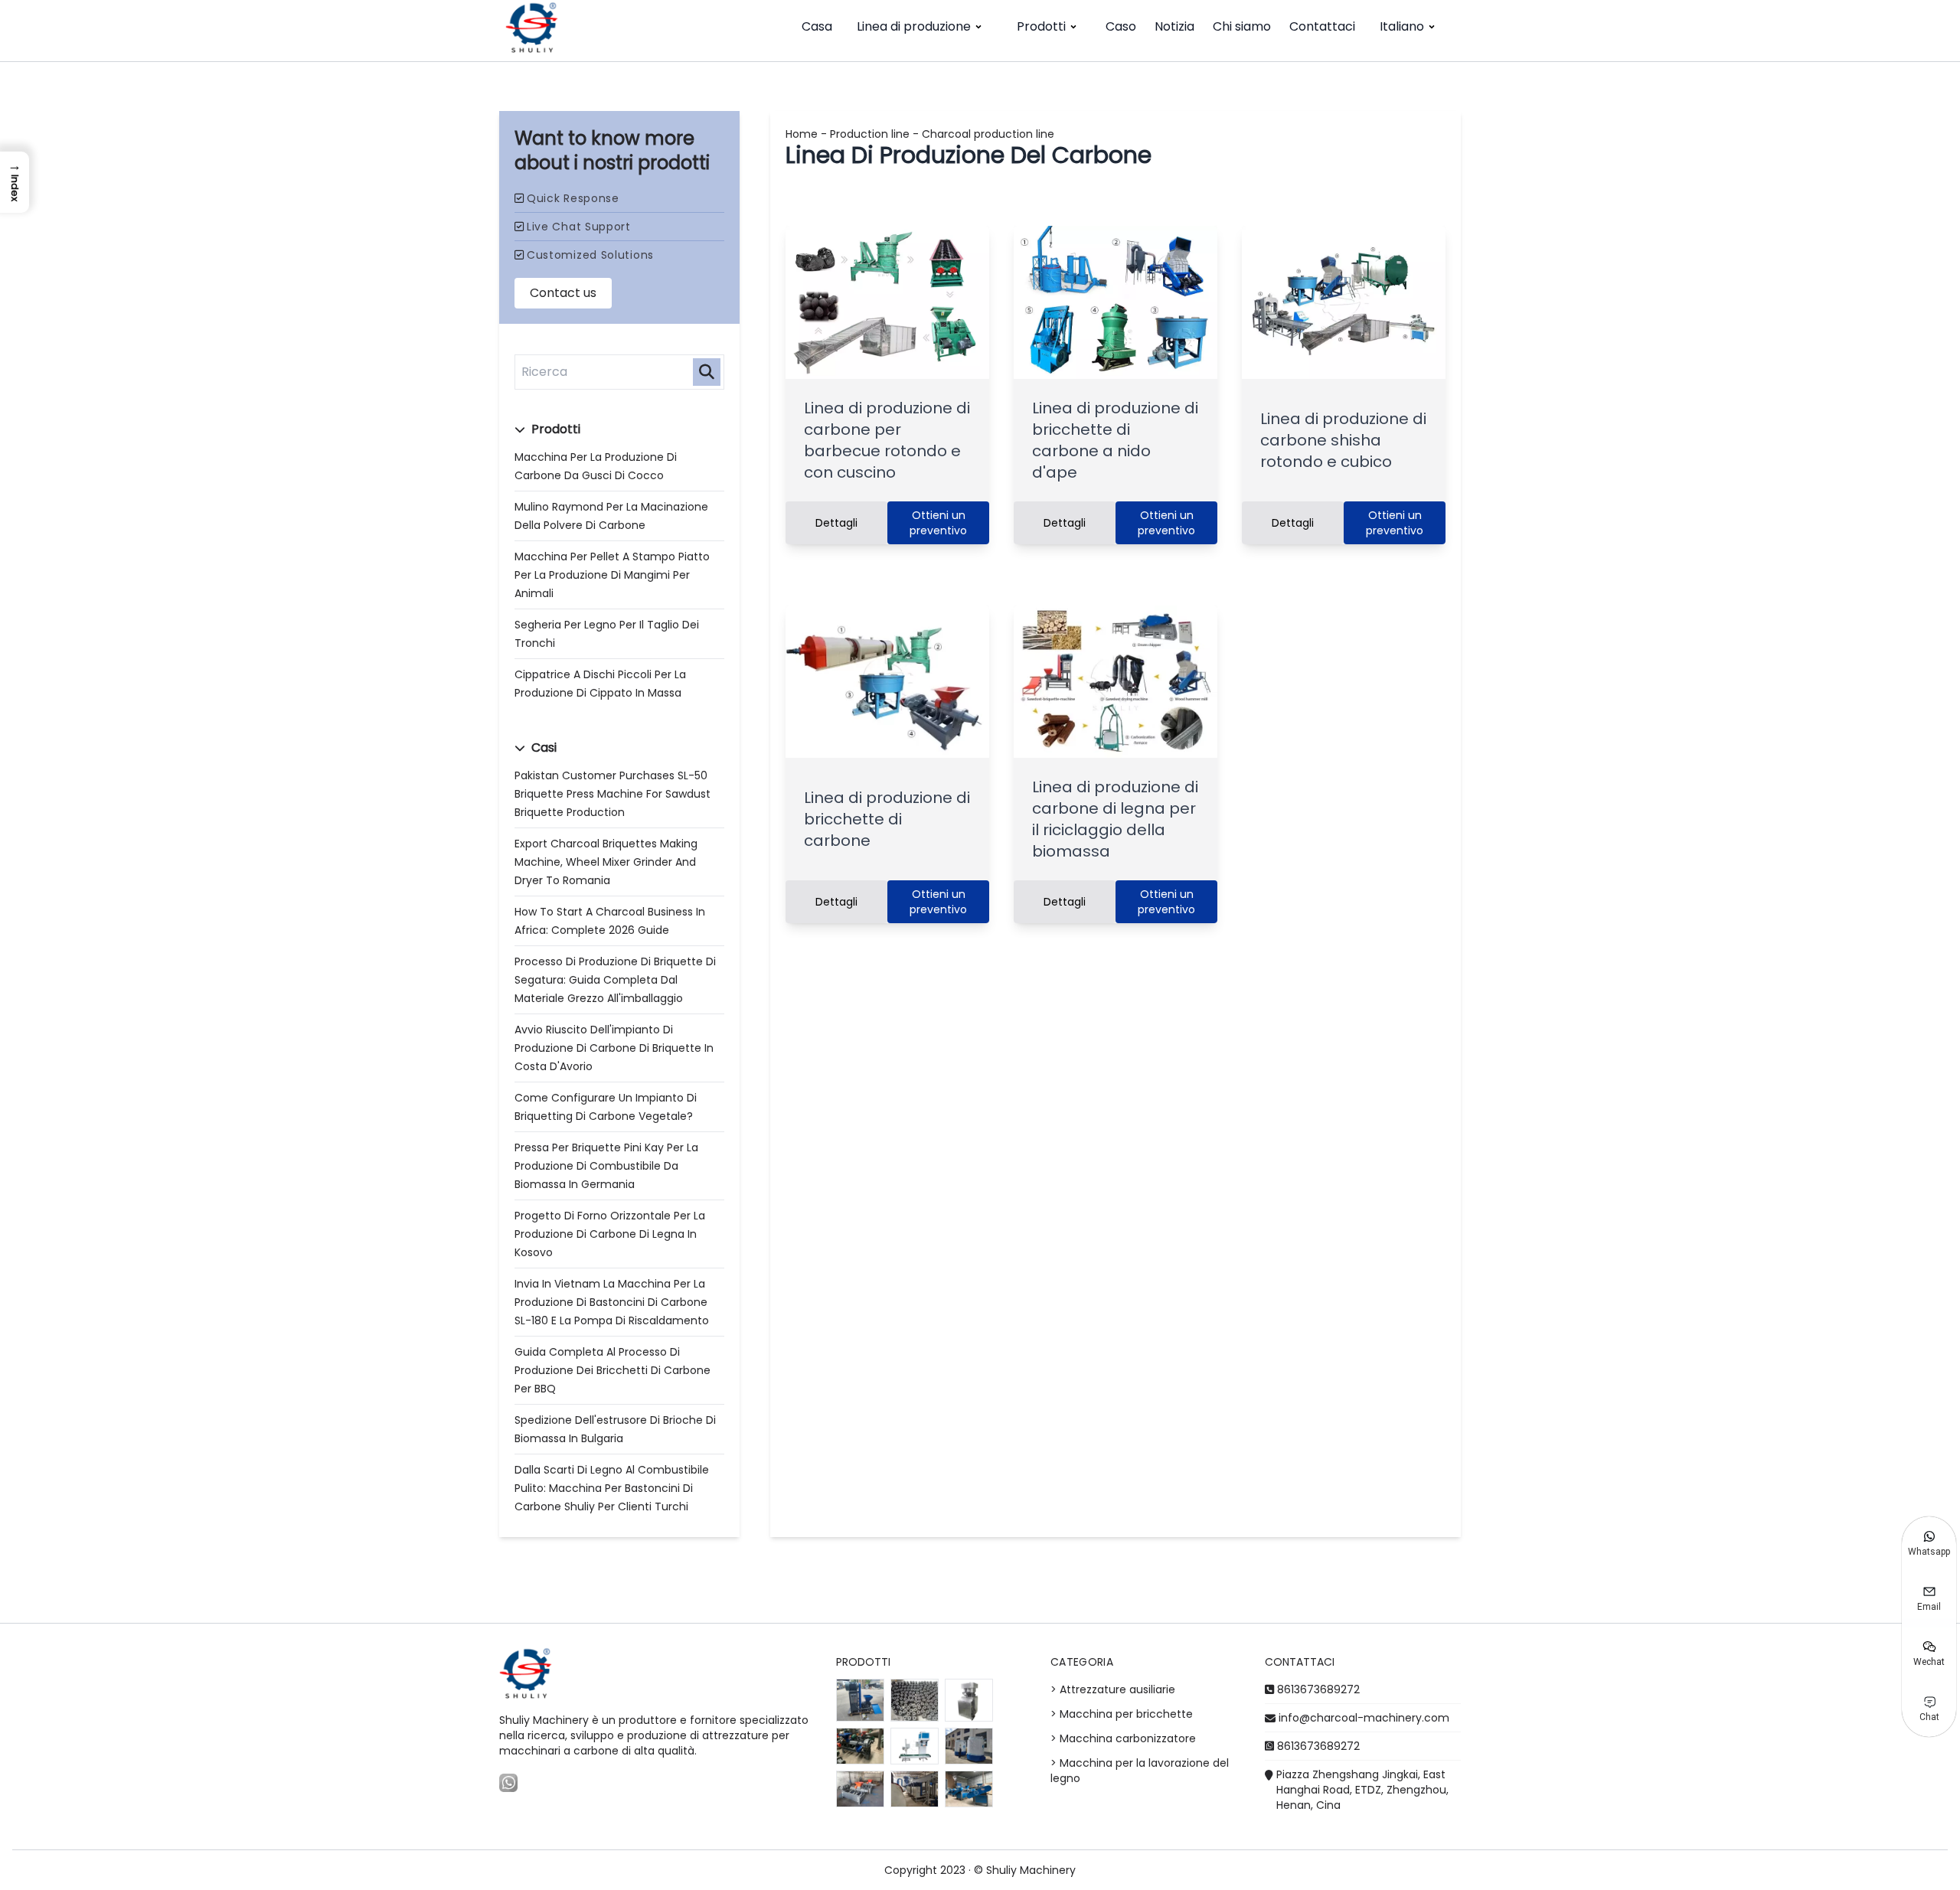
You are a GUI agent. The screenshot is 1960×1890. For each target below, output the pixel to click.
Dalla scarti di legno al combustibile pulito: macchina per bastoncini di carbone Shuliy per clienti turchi (612, 1488)
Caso (1121, 26)
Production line (870, 134)
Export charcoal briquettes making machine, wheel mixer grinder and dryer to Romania (606, 862)
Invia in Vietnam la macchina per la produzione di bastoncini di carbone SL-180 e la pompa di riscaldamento (612, 1302)
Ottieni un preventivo (938, 523)
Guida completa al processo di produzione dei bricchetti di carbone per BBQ (612, 1370)
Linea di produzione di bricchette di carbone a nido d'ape (1115, 440)
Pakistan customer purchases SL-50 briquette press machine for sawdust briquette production (612, 794)
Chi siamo (1242, 26)
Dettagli (836, 523)
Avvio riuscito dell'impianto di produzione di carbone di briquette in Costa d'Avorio (614, 1048)
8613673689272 (1318, 1689)
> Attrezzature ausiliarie (1113, 1689)
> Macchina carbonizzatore (1123, 1738)
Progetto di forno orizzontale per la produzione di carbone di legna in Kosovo (610, 1234)
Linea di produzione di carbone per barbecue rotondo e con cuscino (887, 440)
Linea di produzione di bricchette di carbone (887, 819)
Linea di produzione (914, 26)
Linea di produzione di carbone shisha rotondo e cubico (1343, 440)
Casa (817, 26)
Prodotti (1041, 26)
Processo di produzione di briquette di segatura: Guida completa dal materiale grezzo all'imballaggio (615, 980)
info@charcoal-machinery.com (1364, 1718)
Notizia (1174, 26)
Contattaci (1322, 26)
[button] (15, 182)
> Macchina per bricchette (1122, 1714)
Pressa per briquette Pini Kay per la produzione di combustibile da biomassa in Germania (606, 1166)
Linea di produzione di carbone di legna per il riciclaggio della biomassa (1115, 819)
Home (802, 134)
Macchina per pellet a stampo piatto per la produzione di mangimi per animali (612, 575)
